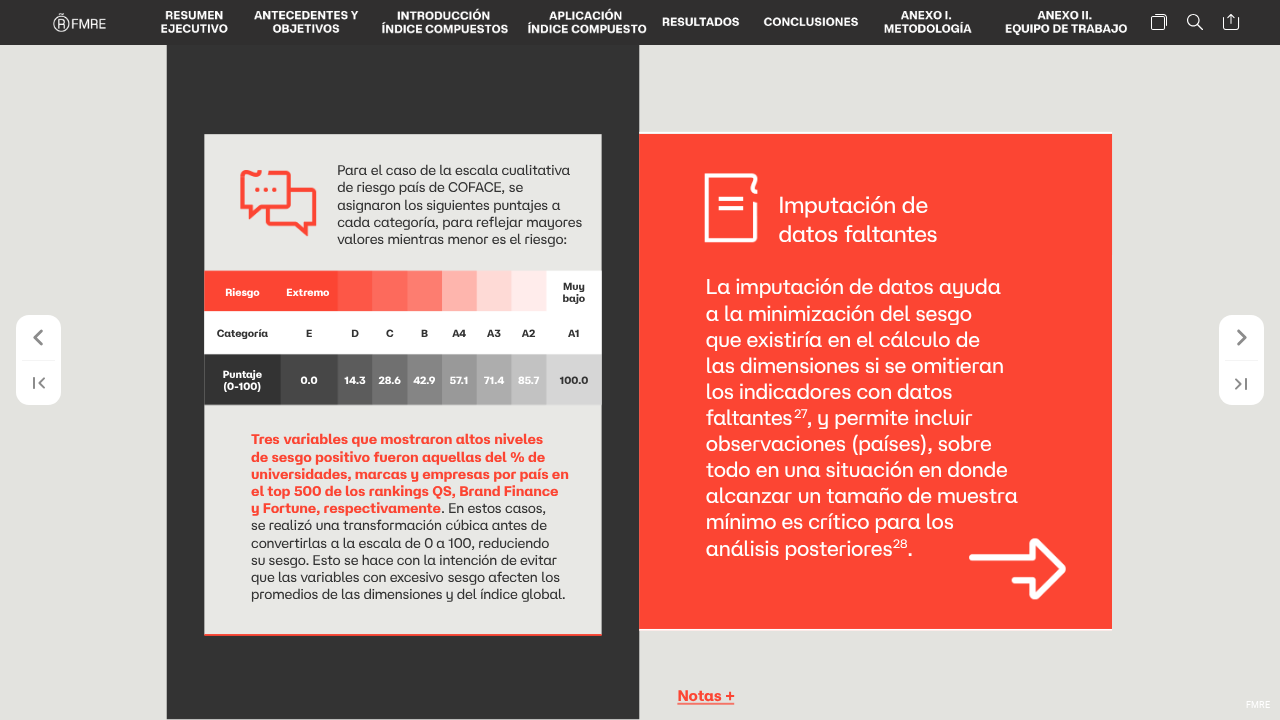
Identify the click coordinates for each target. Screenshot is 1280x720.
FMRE (1258, 705)
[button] (194, 22)
